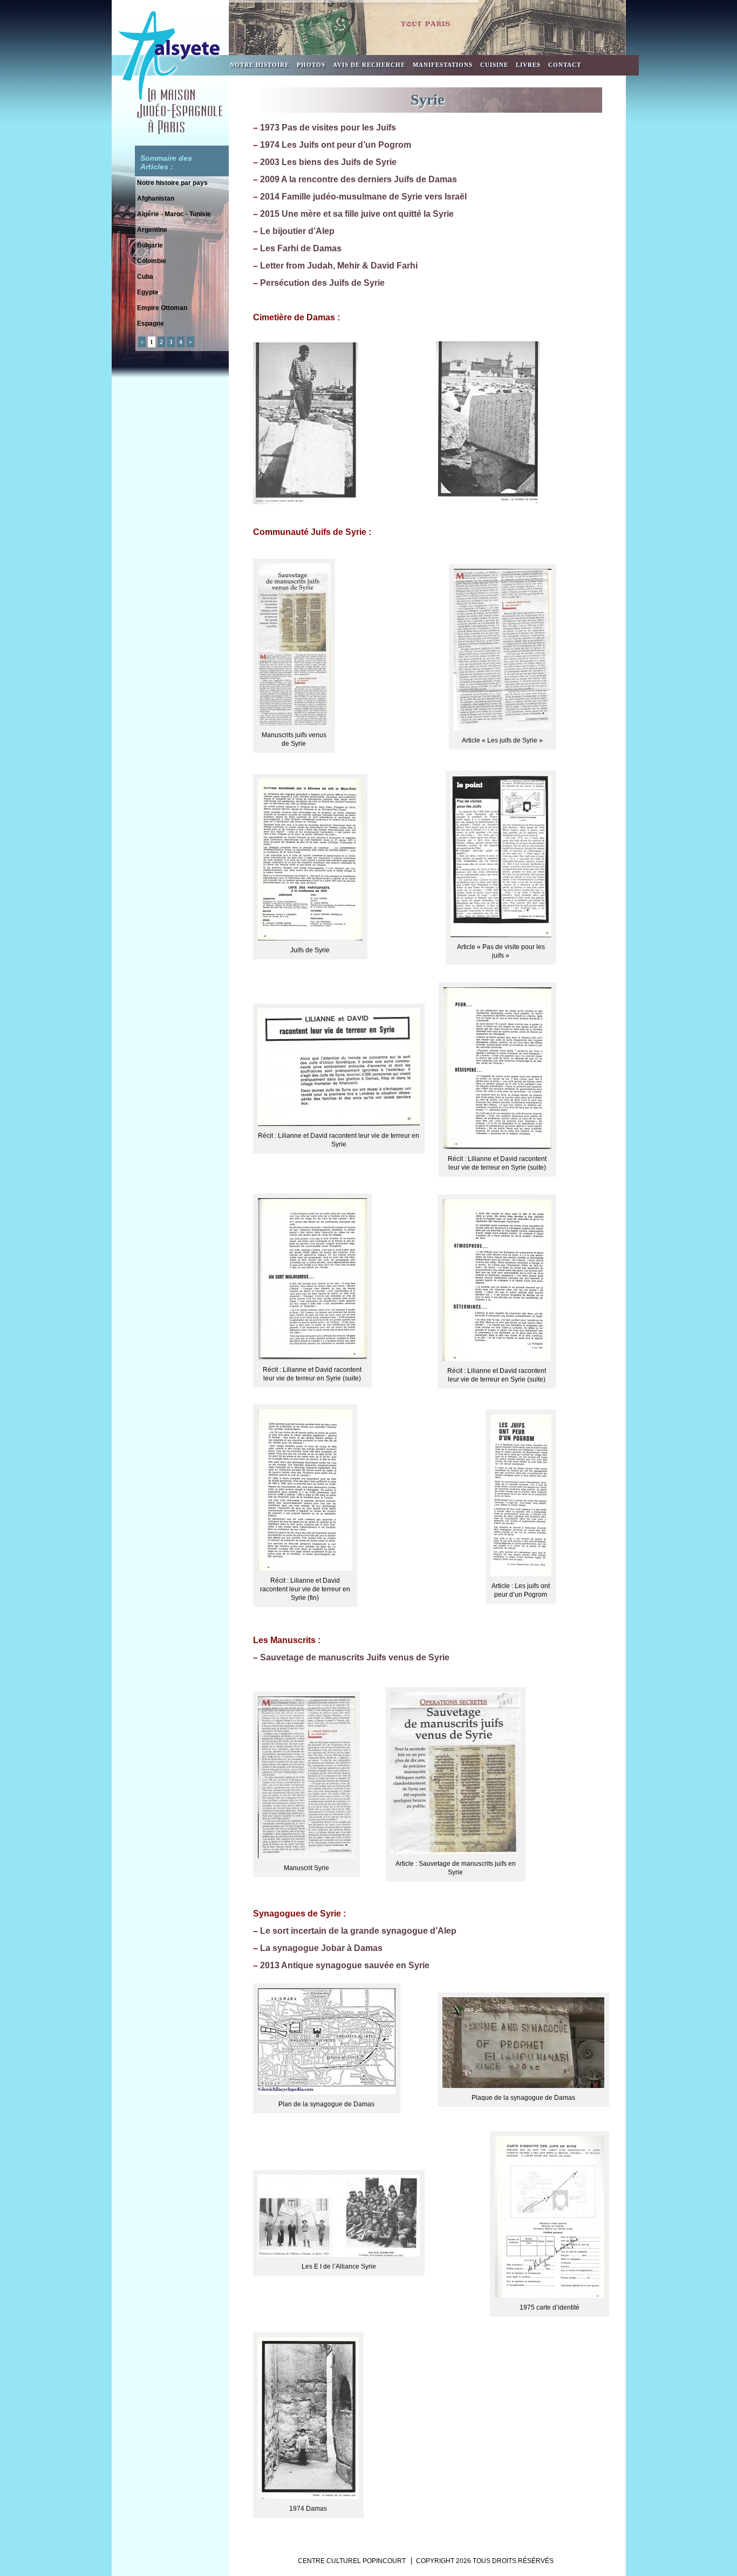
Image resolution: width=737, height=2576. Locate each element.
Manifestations (443, 65)
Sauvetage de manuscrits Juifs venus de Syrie (355, 1657)
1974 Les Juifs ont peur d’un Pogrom (336, 145)
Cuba (145, 277)
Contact (565, 65)
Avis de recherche (369, 65)
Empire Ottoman (162, 308)
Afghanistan (156, 198)
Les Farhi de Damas (301, 248)
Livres (528, 65)
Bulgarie (150, 245)
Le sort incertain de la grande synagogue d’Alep (358, 1931)
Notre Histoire (260, 65)
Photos (311, 65)
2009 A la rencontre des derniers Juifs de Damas (359, 179)
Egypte (148, 292)
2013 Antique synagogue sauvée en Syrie (345, 1965)
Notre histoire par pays (172, 183)
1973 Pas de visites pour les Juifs (328, 128)
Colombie (152, 261)
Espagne (151, 324)
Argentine (152, 230)
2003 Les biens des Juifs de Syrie (328, 162)
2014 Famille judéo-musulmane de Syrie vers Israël (363, 197)
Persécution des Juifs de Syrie (322, 283)
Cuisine (494, 65)
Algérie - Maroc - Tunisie (174, 214)
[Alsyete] (170, 133)
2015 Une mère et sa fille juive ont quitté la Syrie (357, 214)
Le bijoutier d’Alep (297, 231)
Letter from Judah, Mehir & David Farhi (339, 266)
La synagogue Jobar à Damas (321, 1948)
